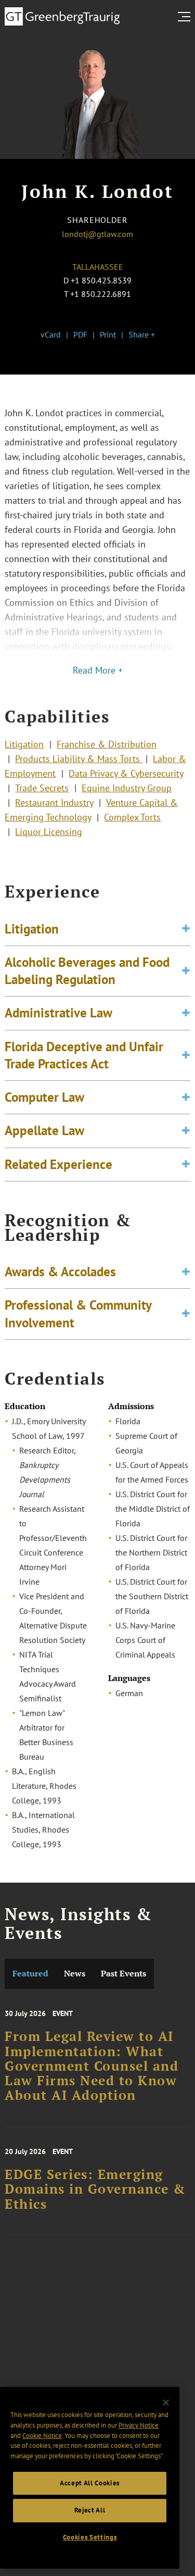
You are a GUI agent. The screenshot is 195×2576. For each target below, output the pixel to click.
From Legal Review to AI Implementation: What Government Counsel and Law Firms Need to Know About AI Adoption (92, 2066)
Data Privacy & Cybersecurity (126, 773)
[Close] (166, 2403)
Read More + (98, 670)
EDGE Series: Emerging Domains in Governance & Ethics (95, 2189)
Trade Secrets (42, 788)
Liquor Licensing (49, 832)
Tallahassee (98, 267)
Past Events (123, 1974)
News (75, 1974)
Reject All (90, 2510)
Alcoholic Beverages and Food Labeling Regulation (87, 971)
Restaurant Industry (54, 802)
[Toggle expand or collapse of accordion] (186, 929)
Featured (30, 1974)
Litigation (24, 744)
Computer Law (44, 1097)
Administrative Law (58, 1013)
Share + (142, 334)
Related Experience (58, 1164)
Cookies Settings (90, 2537)
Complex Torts (132, 817)
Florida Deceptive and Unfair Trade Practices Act (84, 1055)
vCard (51, 334)
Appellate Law (44, 1130)
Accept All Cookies (90, 2483)
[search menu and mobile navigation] (186, 17)
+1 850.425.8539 (101, 280)
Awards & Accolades (60, 1272)
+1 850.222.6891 (101, 294)
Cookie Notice (42, 2436)
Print (108, 334)
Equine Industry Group (127, 788)
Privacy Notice (139, 2425)
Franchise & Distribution (107, 744)
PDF (80, 334)
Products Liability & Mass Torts (79, 759)
